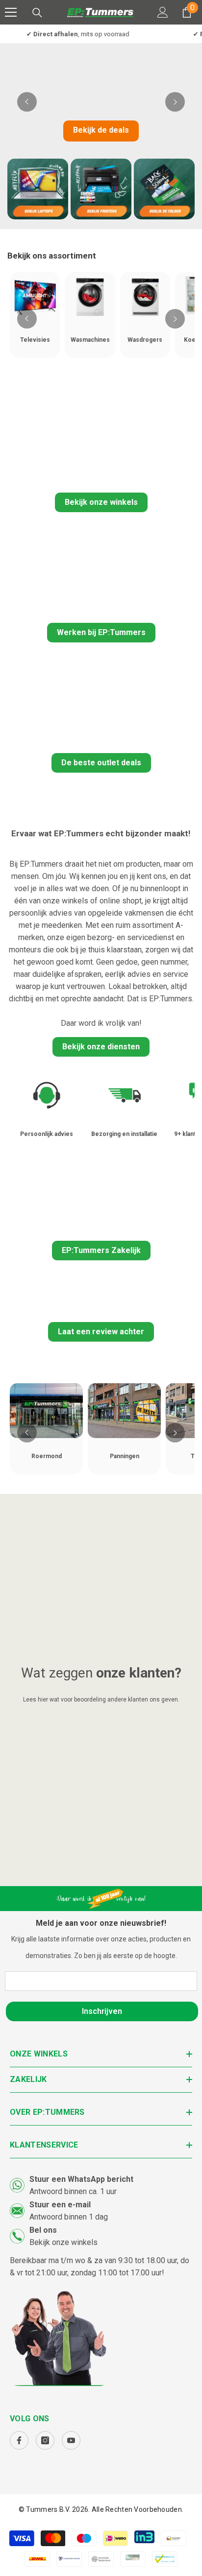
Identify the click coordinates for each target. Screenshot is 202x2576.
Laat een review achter (101, 1332)
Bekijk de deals (101, 130)
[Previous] (27, 102)
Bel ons (43, 2230)
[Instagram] (45, 2440)
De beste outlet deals (101, 763)
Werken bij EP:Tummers (101, 632)
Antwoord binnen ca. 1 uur (73, 2191)
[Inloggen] (163, 12)
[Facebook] (19, 2440)
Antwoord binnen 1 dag (69, 2217)
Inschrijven (102, 2011)
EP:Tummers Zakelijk (101, 1250)
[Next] (175, 102)
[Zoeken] (37, 13)
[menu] (11, 12)
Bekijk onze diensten (101, 1047)
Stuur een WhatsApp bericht (81, 2179)
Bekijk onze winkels (101, 502)
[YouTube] (71, 2440)
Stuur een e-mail (60, 2205)
